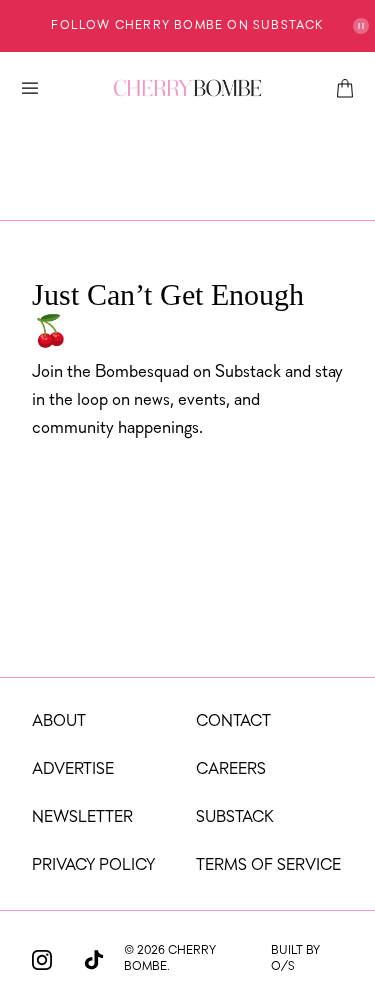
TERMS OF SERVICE (268, 866)
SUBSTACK (235, 818)
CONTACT (233, 722)
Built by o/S (295, 959)
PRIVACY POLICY (93, 866)
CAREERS (231, 770)
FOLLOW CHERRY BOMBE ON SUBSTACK (187, 26)
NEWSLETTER (82, 818)
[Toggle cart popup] (345, 88)
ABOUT (59, 722)
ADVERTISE (73, 770)
